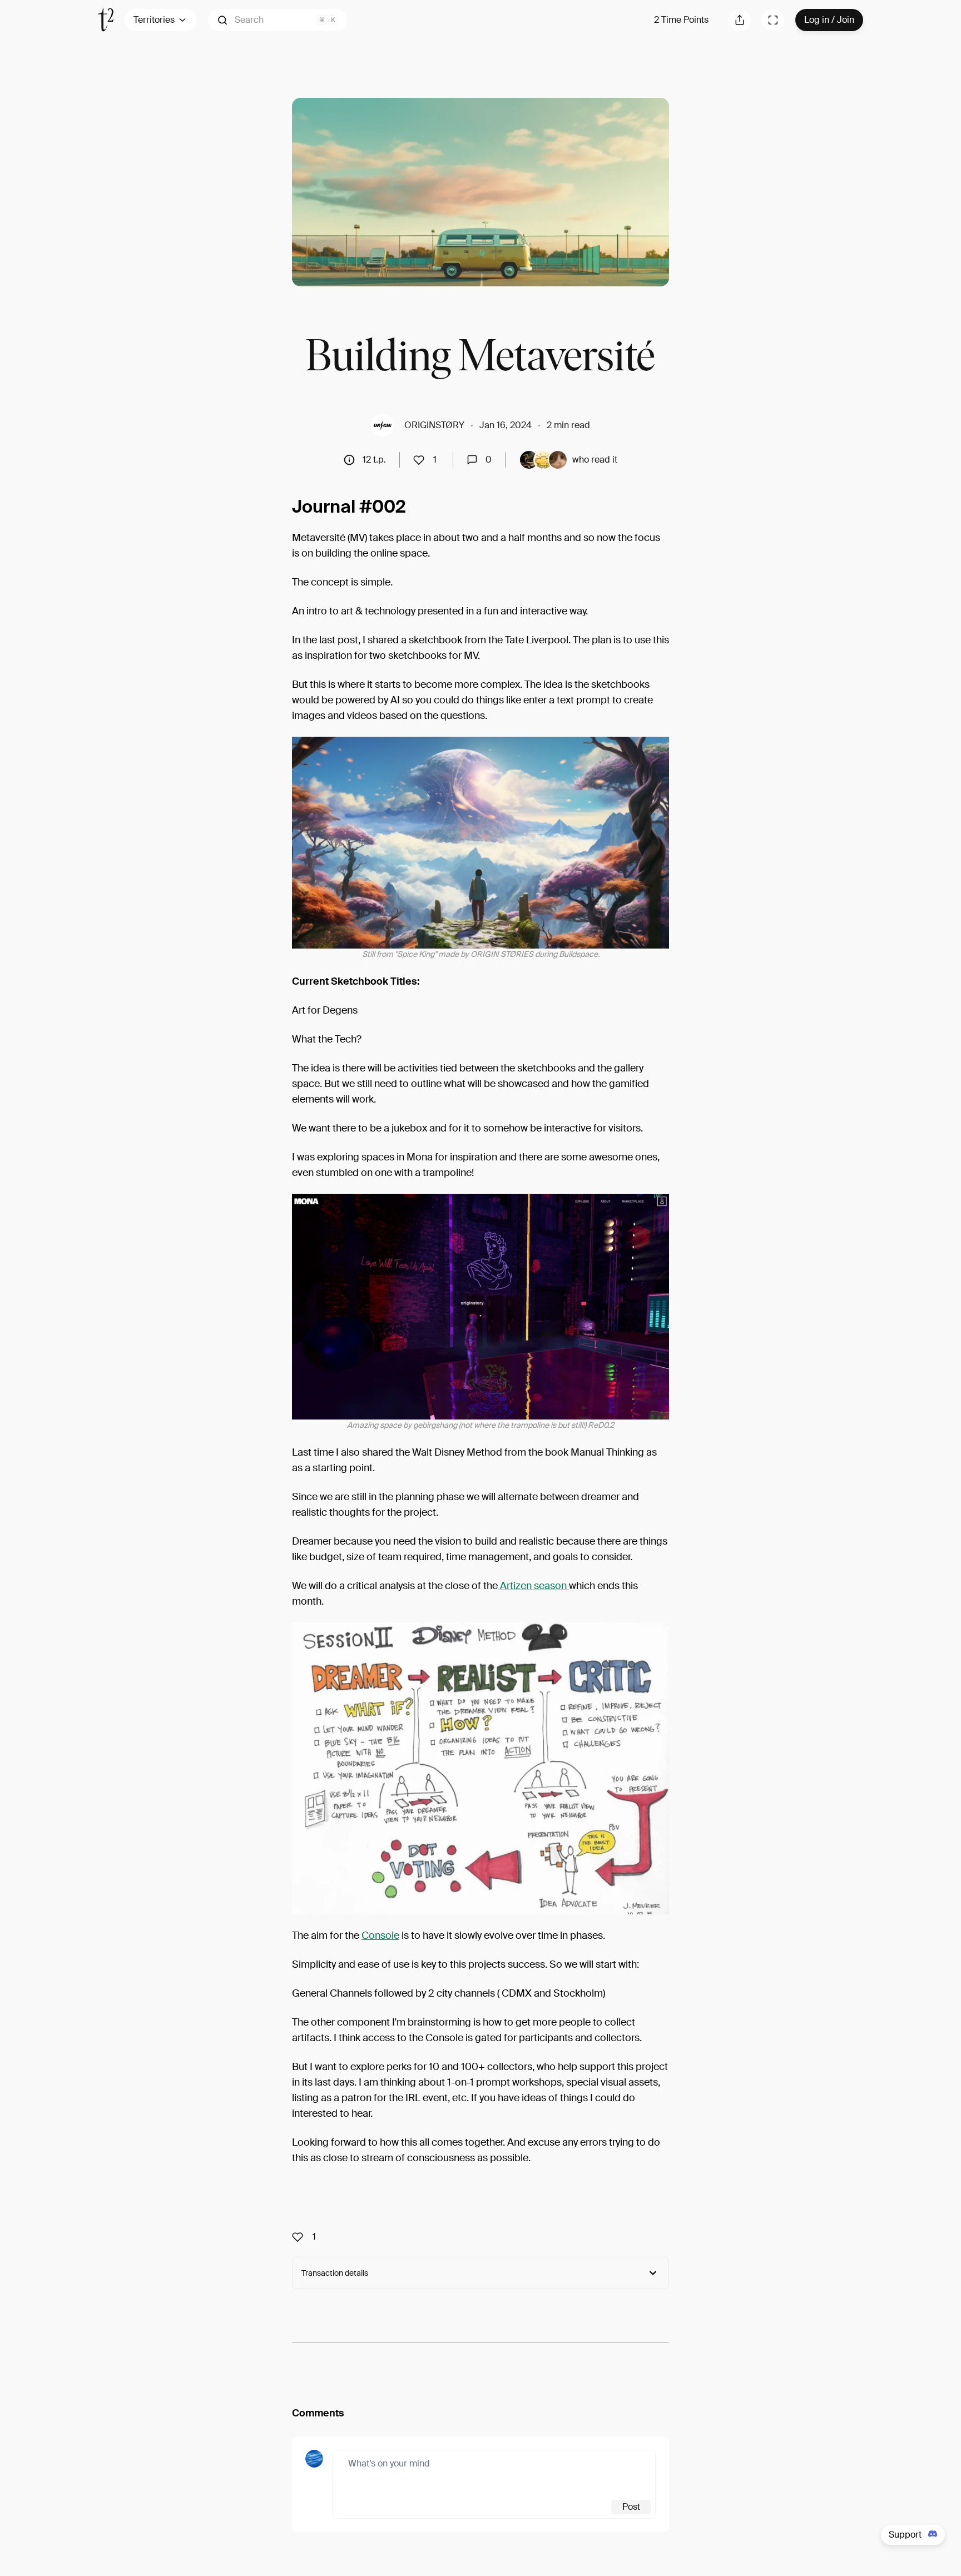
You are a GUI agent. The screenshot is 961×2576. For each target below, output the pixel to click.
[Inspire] (422, 460)
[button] (278, 20)
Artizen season (533, 1586)
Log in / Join (829, 20)
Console (380, 1935)
